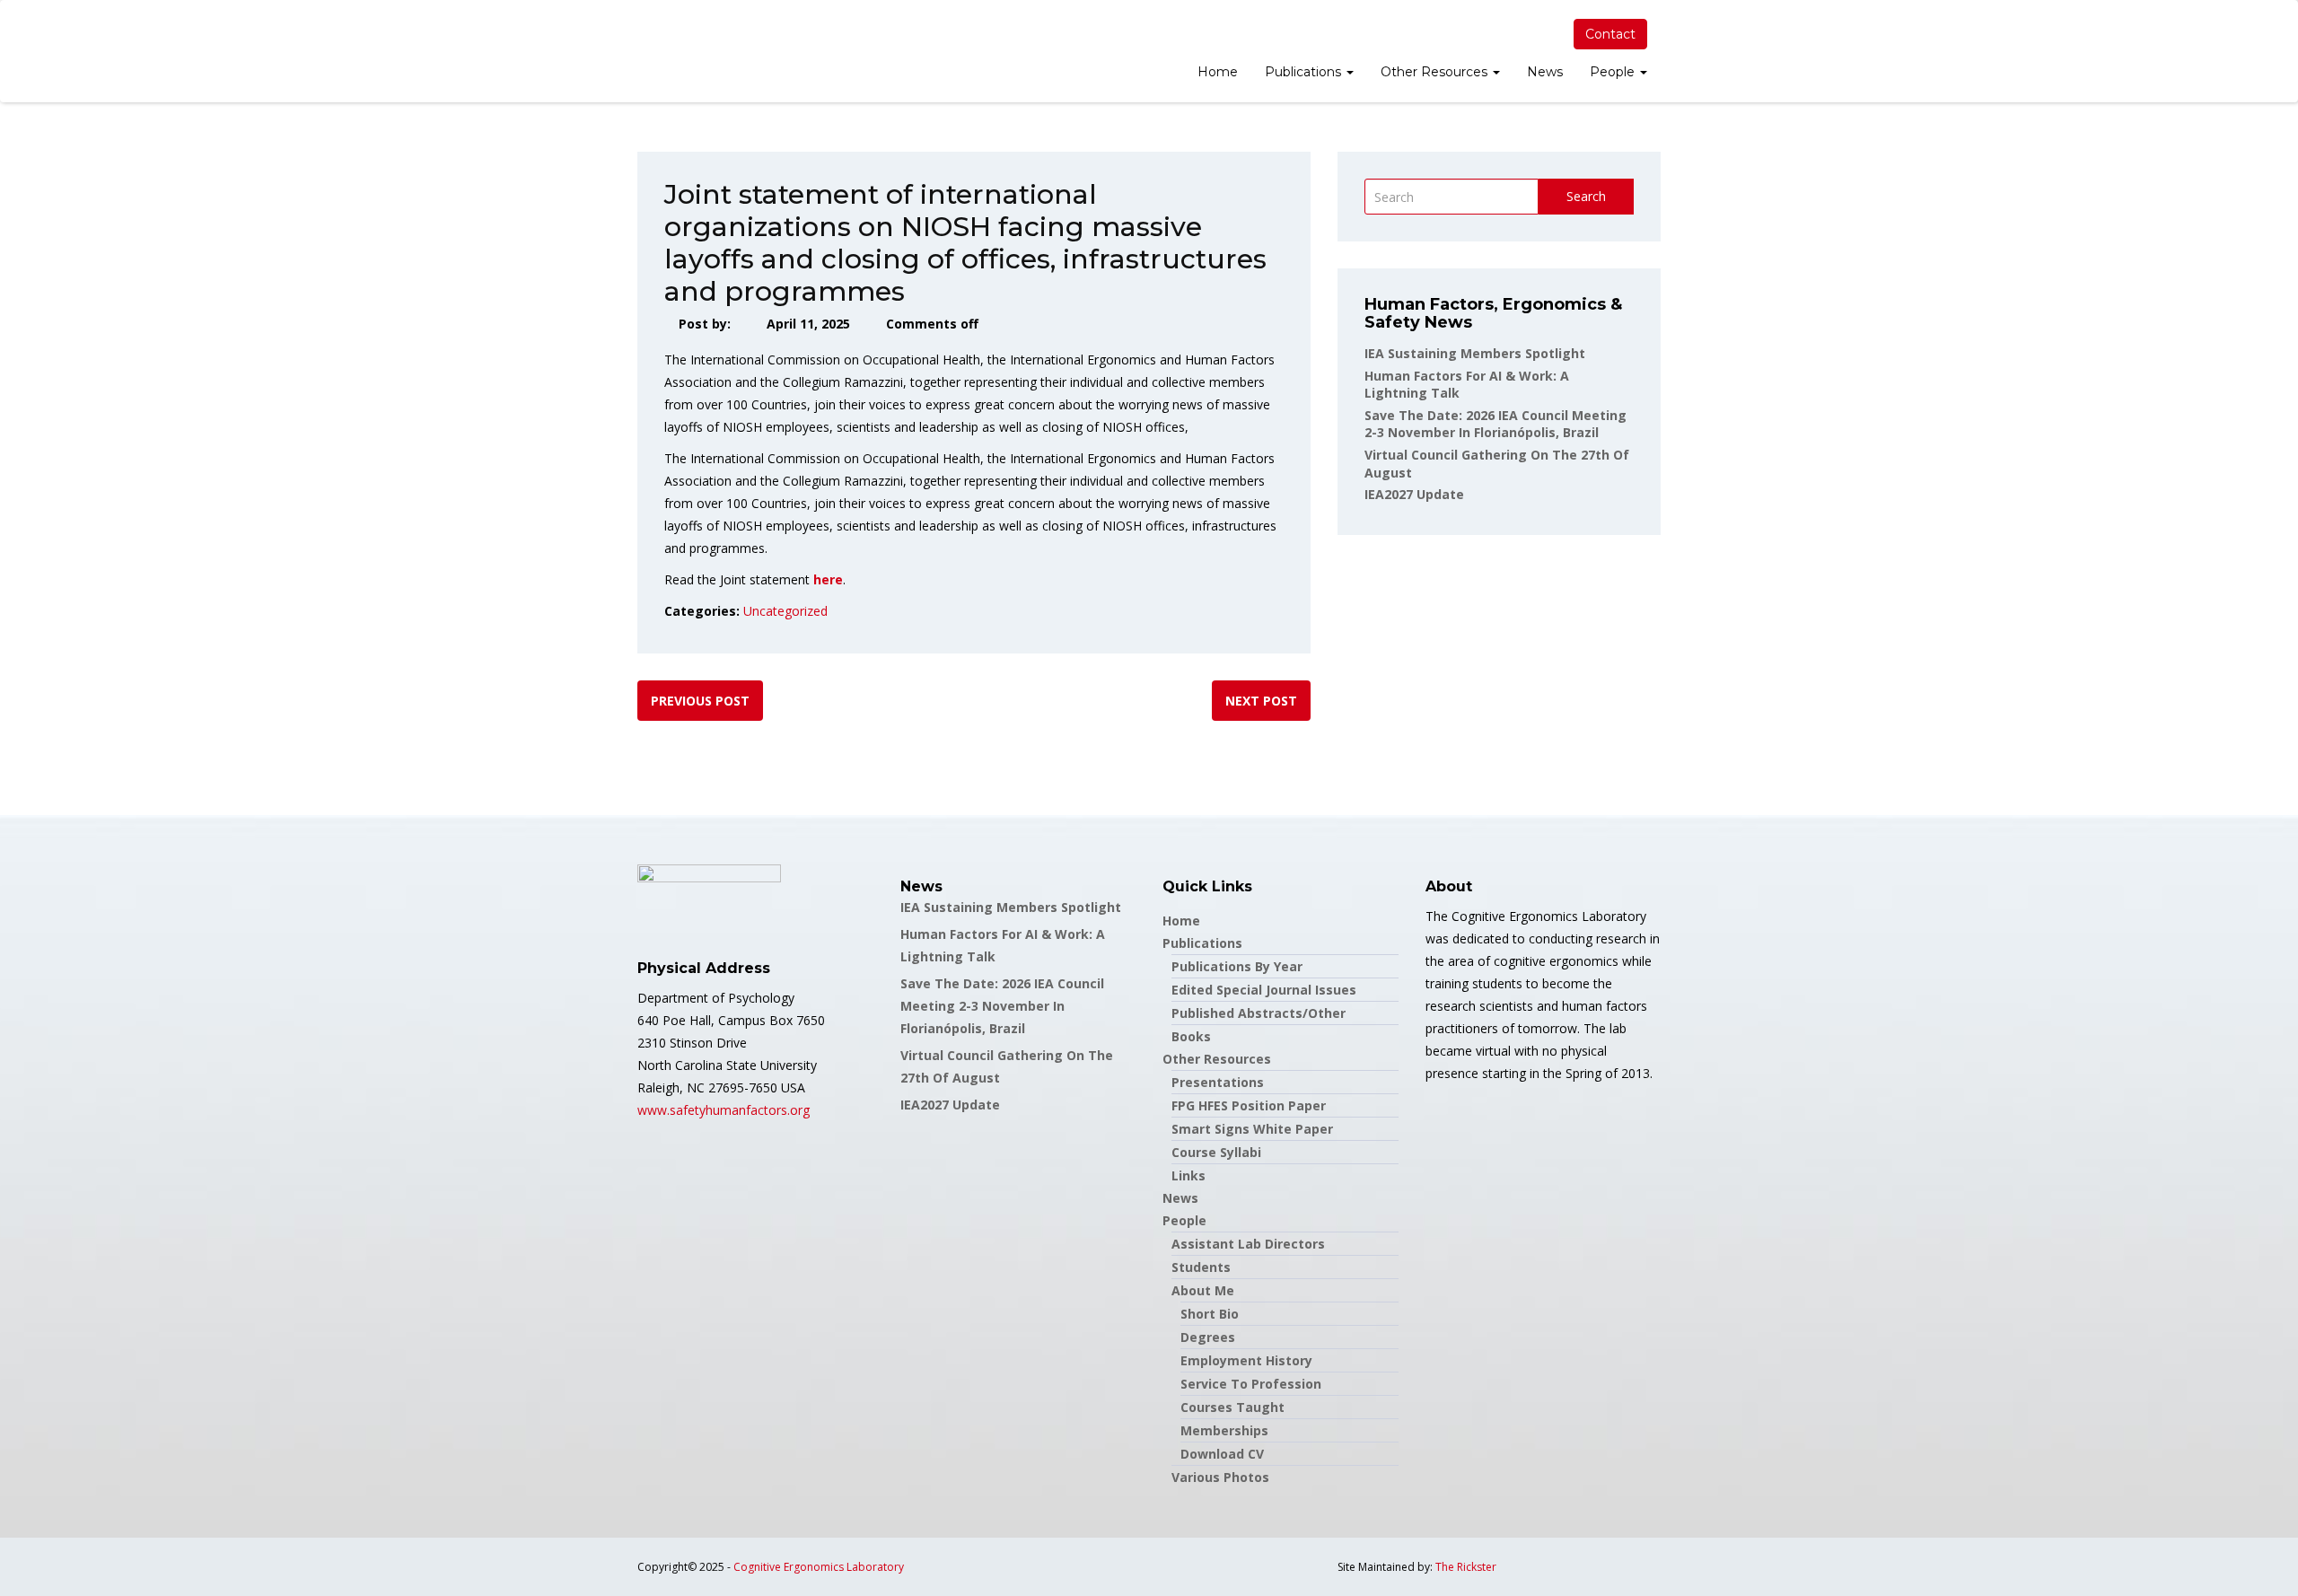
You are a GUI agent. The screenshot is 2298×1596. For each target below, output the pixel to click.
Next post (1261, 701)
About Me (1203, 1290)
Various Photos (1220, 1477)
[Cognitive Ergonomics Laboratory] (637, 51)
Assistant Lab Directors (1248, 1244)
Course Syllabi (1216, 1152)
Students (1201, 1267)
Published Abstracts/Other (1259, 1013)
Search (1586, 196)
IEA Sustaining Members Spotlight (1475, 353)
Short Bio (1210, 1314)
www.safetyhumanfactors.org (724, 1110)
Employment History (1246, 1360)
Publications (1305, 72)
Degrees (1208, 1337)
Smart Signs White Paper (1252, 1129)
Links (1188, 1175)
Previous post (700, 701)
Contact (1610, 34)
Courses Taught (1232, 1407)
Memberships (1224, 1430)
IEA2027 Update (1414, 494)
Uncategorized (785, 611)
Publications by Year (1237, 966)
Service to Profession (1251, 1384)
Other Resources (1436, 72)
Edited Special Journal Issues (1264, 990)
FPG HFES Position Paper (1249, 1105)
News (1545, 72)
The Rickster (1466, 1567)
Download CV (1222, 1454)
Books (1191, 1036)
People (1614, 72)
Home (1218, 72)
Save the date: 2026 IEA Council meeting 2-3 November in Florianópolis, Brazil (1495, 424)
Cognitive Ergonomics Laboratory (819, 1567)
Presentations (1218, 1082)
